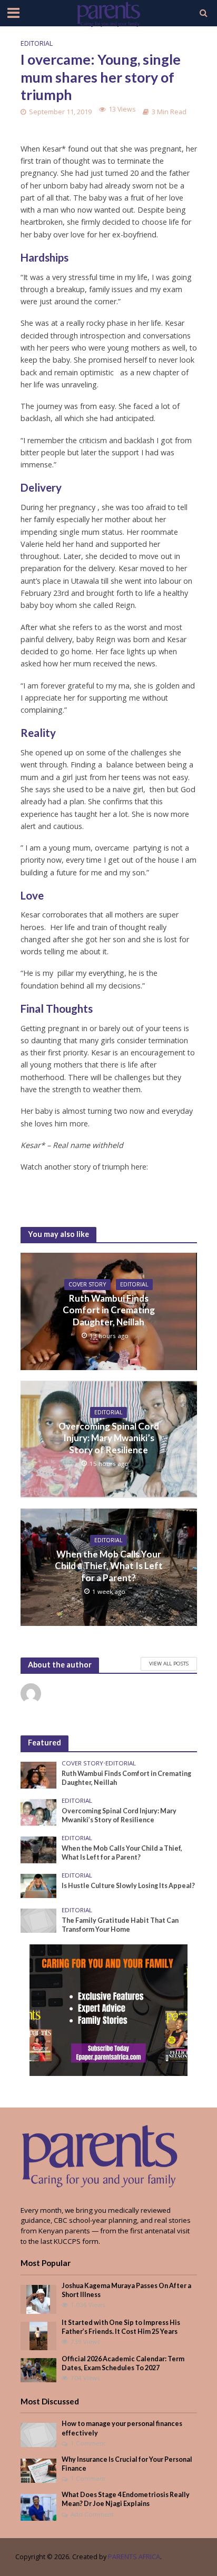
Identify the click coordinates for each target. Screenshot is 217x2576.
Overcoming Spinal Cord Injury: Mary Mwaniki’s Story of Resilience (109, 1438)
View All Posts (169, 1663)
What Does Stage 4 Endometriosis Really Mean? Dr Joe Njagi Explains (126, 2499)
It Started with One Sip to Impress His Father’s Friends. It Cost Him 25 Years (121, 2327)
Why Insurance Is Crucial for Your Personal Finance (127, 2464)
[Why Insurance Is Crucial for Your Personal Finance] (39, 2470)
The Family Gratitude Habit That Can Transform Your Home (120, 1925)
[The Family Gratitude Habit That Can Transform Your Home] (39, 1920)
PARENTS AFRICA (134, 2557)
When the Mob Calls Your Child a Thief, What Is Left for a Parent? (109, 1566)
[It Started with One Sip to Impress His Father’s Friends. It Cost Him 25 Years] (38, 2335)
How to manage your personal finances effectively (122, 2428)
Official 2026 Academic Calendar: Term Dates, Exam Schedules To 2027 (123, 2363)
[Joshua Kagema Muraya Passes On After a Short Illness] (38, 2299)
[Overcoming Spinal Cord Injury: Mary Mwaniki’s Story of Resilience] (39, 1812)
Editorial (37, 43)
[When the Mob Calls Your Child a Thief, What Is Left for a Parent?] (39, 1849)
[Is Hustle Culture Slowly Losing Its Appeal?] (39, 1885)
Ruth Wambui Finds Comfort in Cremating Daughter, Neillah (109, 1310)
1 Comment (88, 2443)
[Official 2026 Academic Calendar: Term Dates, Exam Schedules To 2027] (39, 2369)
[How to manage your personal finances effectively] (39, 2434)
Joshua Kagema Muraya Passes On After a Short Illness (126, 2290)
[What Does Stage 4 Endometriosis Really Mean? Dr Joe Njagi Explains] (39, 2507)
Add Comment (92, 2514)
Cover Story (87, 1284)
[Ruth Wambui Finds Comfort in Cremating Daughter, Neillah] (39, 1774)
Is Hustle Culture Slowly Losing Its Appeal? (128, 1886)
